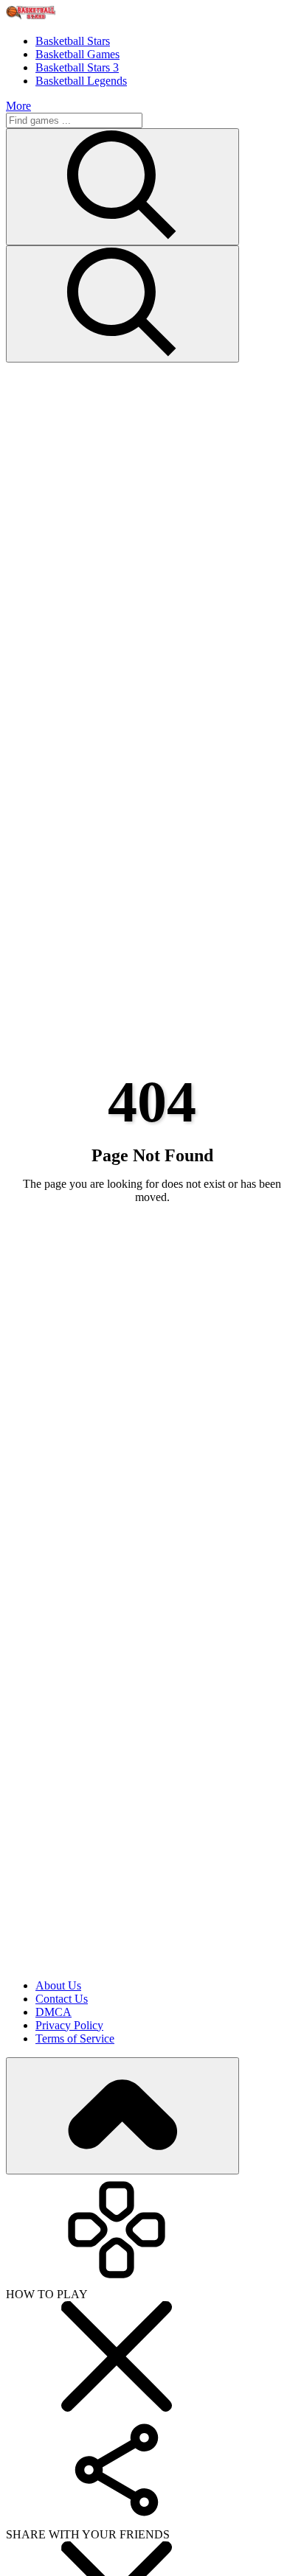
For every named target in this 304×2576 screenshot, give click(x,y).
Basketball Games (77, 54)
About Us (58, 1985)
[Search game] (122, 304)
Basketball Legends (81, 81)
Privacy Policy (69, 2025)
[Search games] (122, 187)
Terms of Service (75, 2038)
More (18, 106)
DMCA (53, 2012)
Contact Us (62, 1999)
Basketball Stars (73, 41)
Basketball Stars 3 (77, 67)
